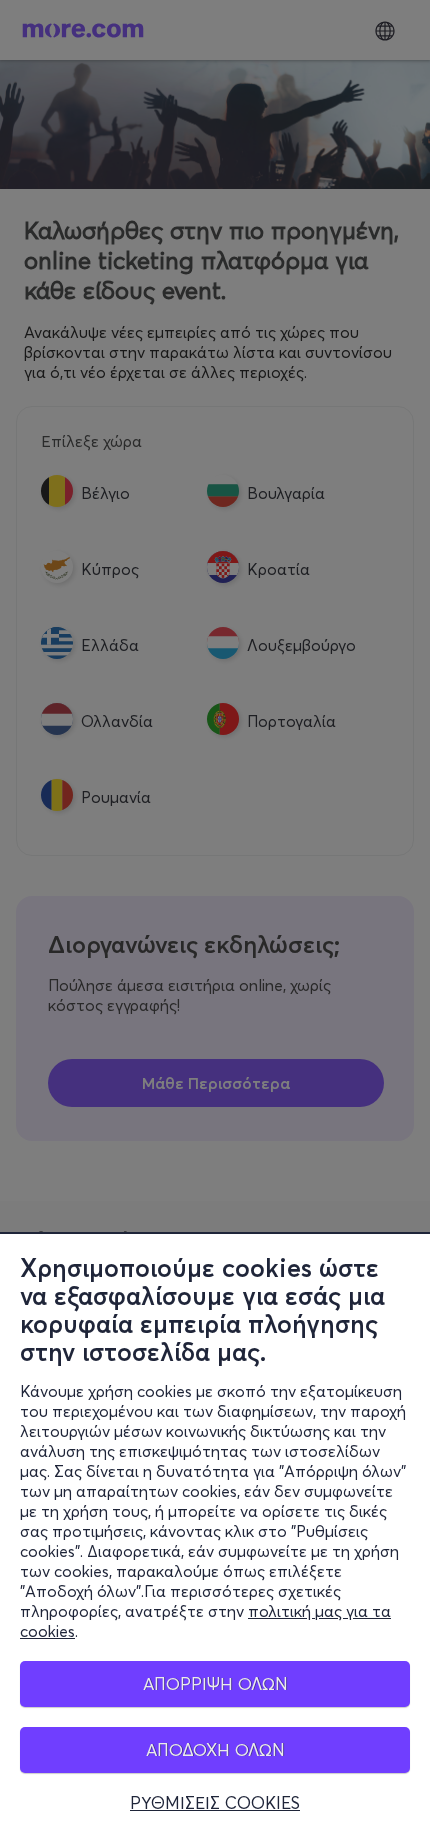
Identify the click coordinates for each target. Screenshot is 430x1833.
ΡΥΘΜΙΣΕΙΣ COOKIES (215, 1803)
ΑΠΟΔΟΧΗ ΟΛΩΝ (215, 1749)
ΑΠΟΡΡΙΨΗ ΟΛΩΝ (215, 1683)
